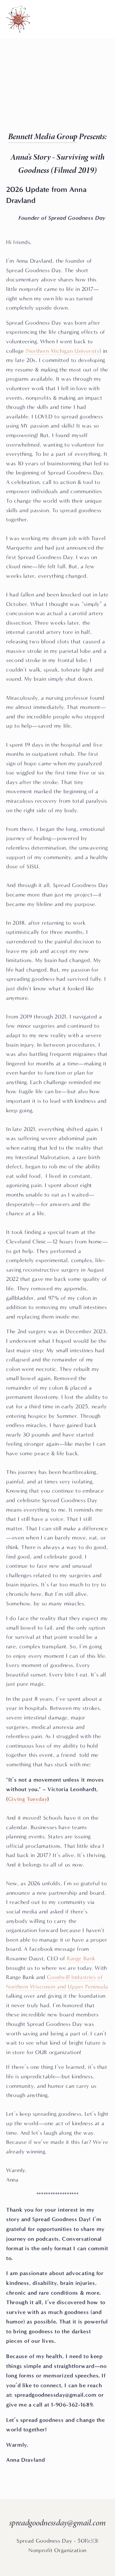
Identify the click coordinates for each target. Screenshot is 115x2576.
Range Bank (81, 1959)
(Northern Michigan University (63, 351)
